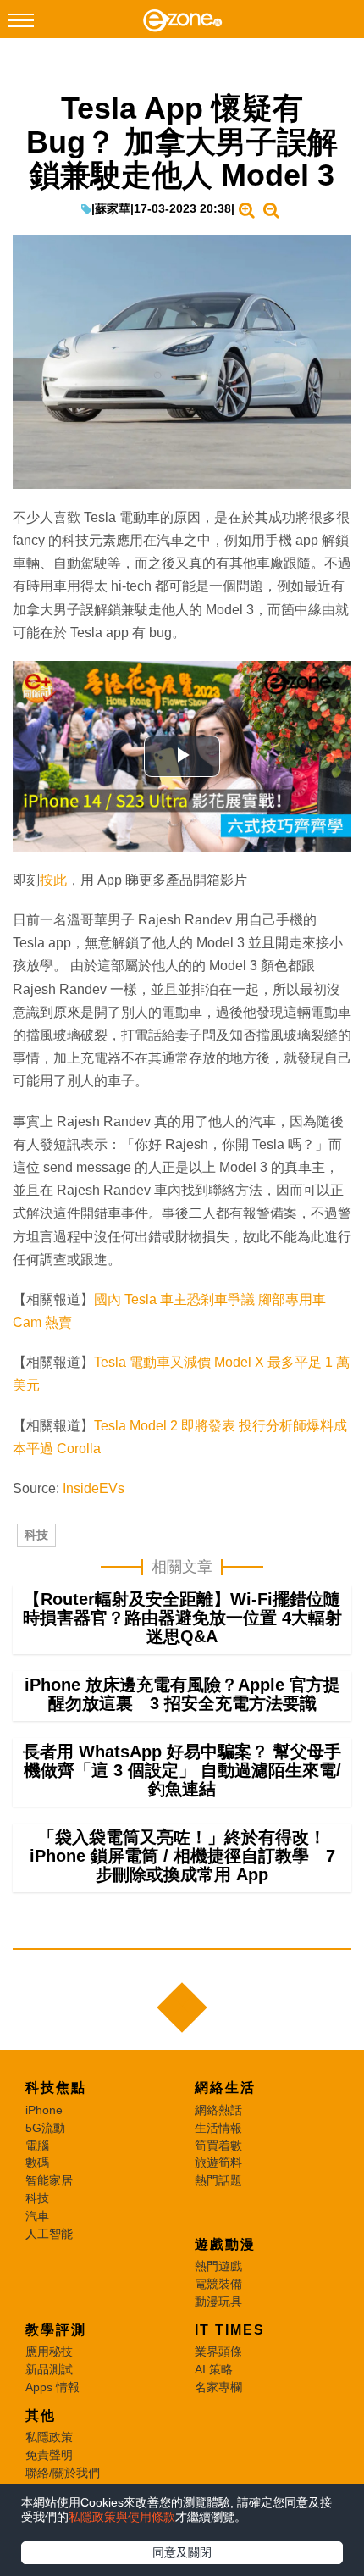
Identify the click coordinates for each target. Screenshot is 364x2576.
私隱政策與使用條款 (122, 2517)
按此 (53, 880)
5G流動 (45, 2128)
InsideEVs (94, 1488)
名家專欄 (218, 2387)
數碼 (37, 2162)
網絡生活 (225, 2087)
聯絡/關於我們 (63, 2473)
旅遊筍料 (218, 2162)
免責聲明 (49, 2455)
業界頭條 (218, 2351)
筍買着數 (218, 2146)
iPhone (44, 2110)
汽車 (37, 2216)
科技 (36, 1535)
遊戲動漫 (225, 2244)
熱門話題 (218, 2180)
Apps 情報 (52, 2387)
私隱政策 (49, 2437)
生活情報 (218, 2128)
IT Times (230, 2330)
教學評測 (56, 2330)
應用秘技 (49, 2351)
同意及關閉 (182, 2552)
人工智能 (49, 2234)
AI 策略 (214, 2369)
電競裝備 (218, 2284)
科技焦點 (56, 2087)
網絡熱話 (218, 2110)
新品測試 (49, 2369)
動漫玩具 (218, 2301)
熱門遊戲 (218, 2266)
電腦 (37, 2146)
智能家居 (49, 2180)
